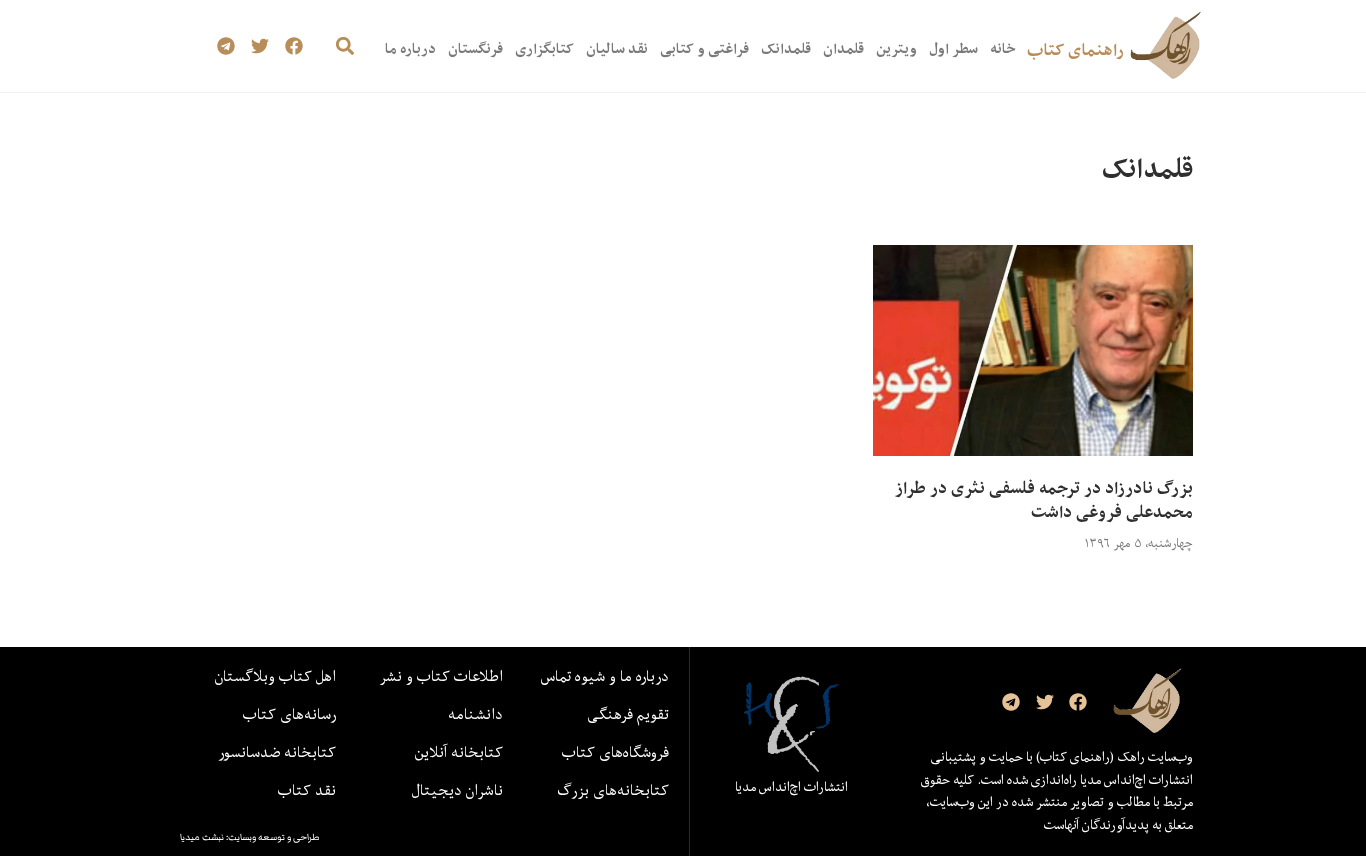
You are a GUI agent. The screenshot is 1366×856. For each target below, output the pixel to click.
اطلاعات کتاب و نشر (441, 676)
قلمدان (843, 48)
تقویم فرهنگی (628, 714)
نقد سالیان (617, 48)
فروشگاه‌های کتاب (615, 752)
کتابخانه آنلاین (459, 752)
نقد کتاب (307, 790)
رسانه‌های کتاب (289, 714)
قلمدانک (786, 48)
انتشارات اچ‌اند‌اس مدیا (791, 787)
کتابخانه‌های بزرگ (613, 790)
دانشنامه (475, 714)
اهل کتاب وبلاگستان (275, 676)
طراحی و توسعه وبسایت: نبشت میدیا (250, 837)
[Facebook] (293, 46)
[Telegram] (226, 46)
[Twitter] (260, 46)
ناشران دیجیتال (457, 790)
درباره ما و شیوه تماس (605, 676)
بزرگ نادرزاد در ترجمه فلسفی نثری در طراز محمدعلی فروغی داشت (1044, 500)
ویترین (896, 48)
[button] (344, 46)
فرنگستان (475, 48)
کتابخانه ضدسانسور (277, 752)
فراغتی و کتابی (704, 48)
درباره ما (410, 48)
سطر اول (953, 48)
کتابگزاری (544, 48)
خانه (1002, 48)
